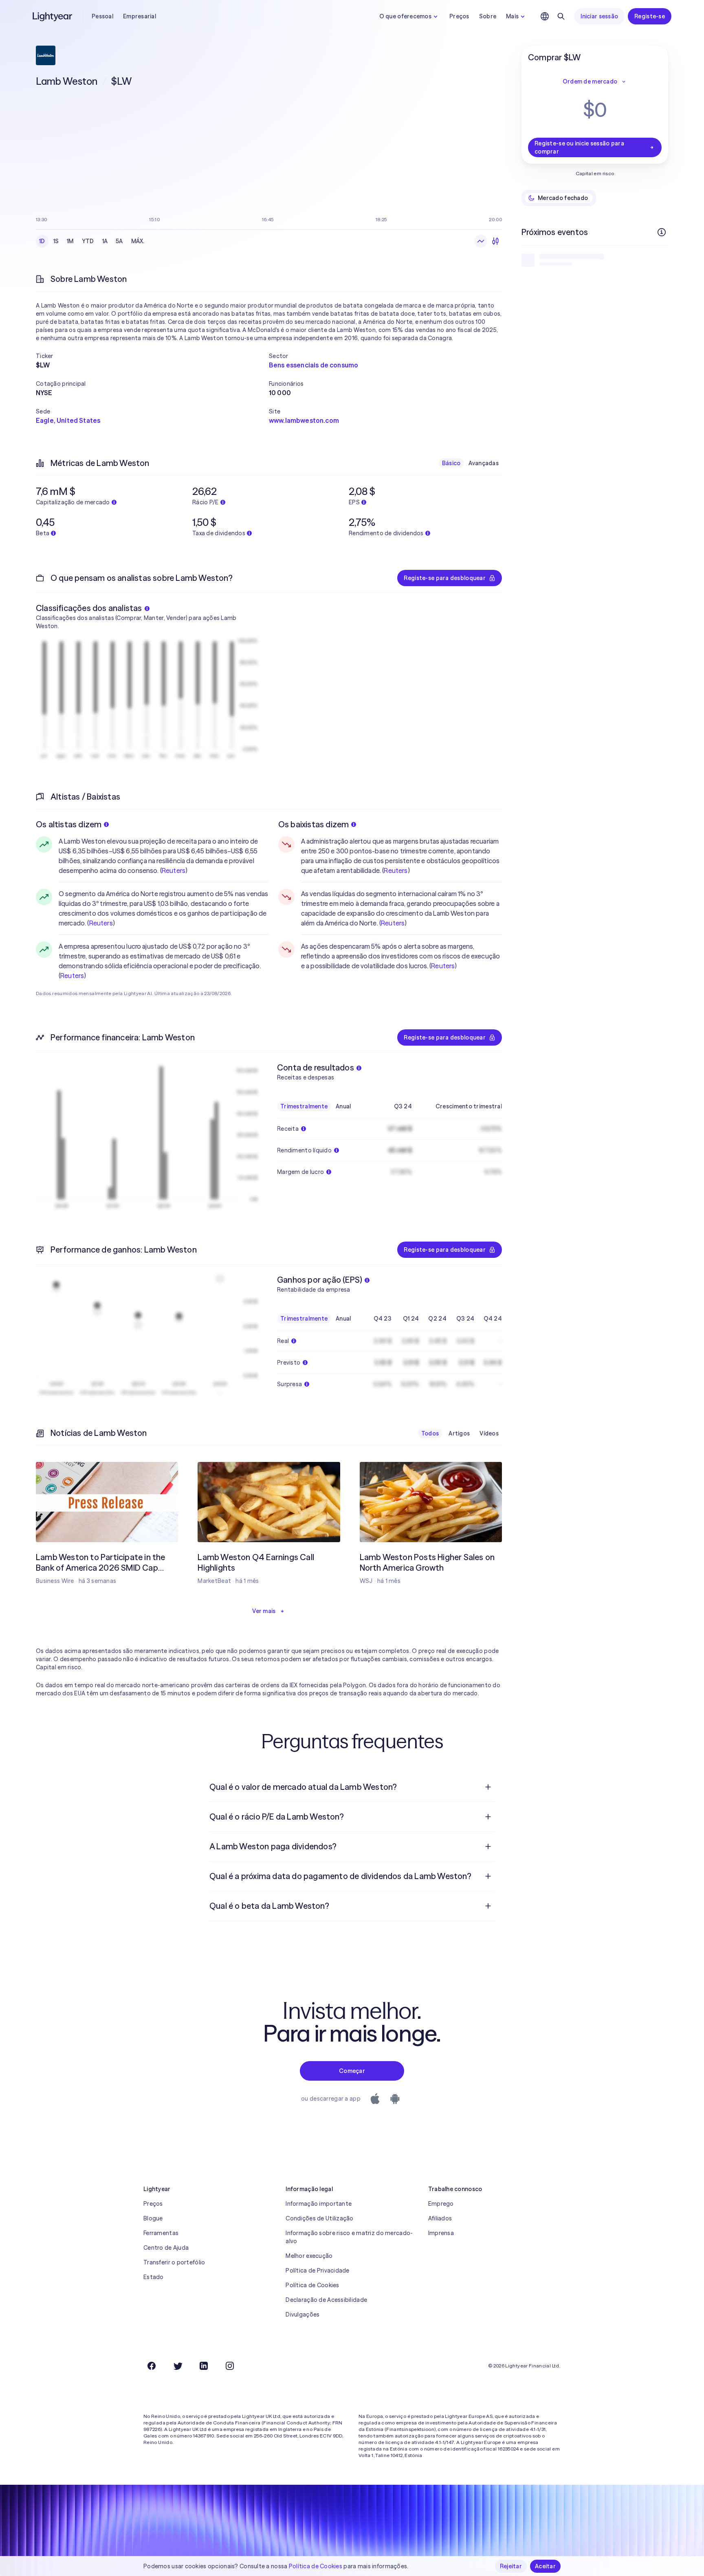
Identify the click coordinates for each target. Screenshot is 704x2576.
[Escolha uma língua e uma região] (545, 16)
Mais (512, 16)
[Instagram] (230, 2366)
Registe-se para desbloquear (445, 578)
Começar (352, 2071)
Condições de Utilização (319, 2218)
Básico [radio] (451, 463)
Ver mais (264, 1611)
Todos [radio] (430, 1433)
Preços (459, 16)
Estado (154, 2277)
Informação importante (319, 2204)
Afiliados (440, 2218)
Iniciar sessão (599, 16)
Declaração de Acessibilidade (326, 2300)
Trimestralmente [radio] (304, 1106)
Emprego (441, 2204)
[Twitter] (178, 2366)
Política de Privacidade (317, 2270)
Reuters (174, 870)
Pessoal (102, 16)
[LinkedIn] (204, 2366)
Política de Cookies (312, 2285)
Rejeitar (511, 2566)
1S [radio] (56, 241)
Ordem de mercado (590, 81)
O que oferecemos (405, 16)
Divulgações (302, 2314)
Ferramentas (161, 2233)
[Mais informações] (662, 232)
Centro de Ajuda (166, 2248)
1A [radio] (105, 241)
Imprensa (441, 2233)
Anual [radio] (343, 1106)
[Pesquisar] (561, 16)
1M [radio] (70, 241)
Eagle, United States (68, 420)
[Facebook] (152, 2366)
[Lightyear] (53, 16)
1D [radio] (42, 241)
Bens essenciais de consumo (313, 365)
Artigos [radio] (459, 1433)
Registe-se (650, 16)
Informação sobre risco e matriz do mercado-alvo (349, 2237)
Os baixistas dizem (314, 824)
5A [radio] (119, 241)
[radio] (481, 241)
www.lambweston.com (304, 420)
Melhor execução (309, 2256)
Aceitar (545, 2566)
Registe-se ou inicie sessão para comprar (579, 147)
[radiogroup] (92, 241)
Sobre (488, 16)
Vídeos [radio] (489, 1433)
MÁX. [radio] (138, 241)
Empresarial (140, 16)
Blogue (153, 2218)
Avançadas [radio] (484, 463)
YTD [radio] (88, 241)
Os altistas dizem (69, 824)
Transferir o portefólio (174, 2262)
